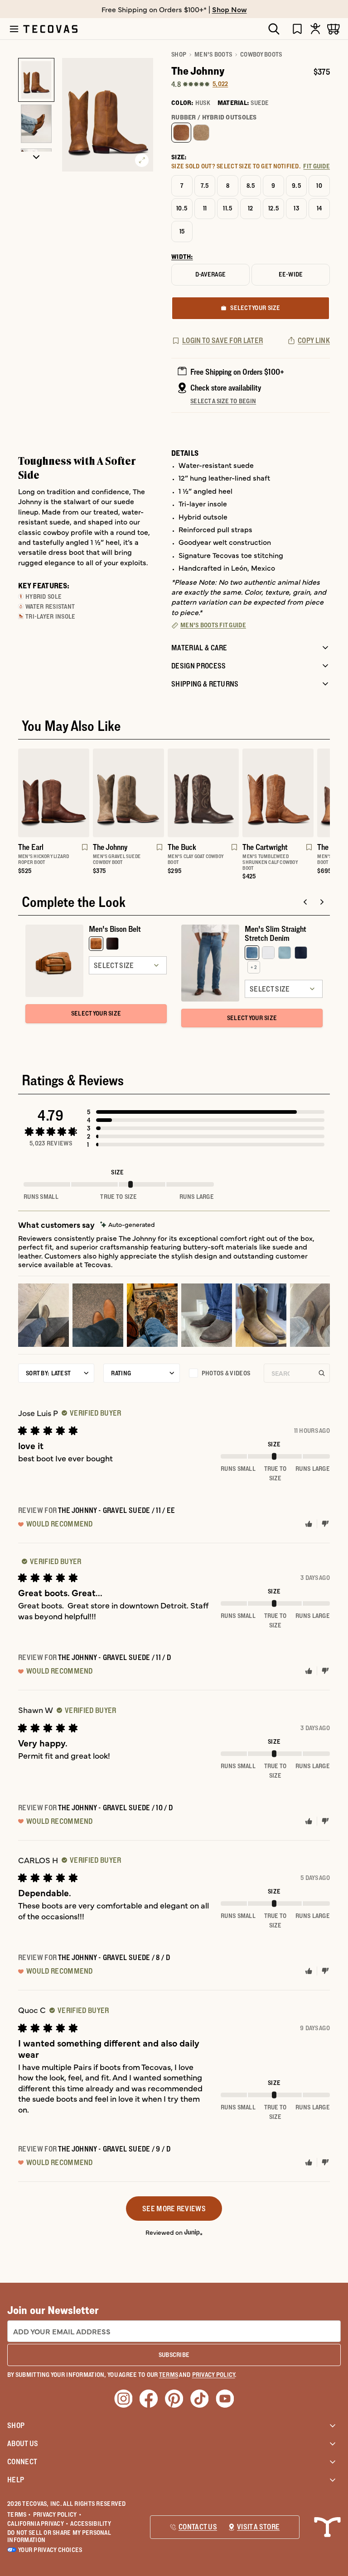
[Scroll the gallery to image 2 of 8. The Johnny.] (36, 124)
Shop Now (230, 9)
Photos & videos (226, 1373)
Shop (179, 54)
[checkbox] (222, 1373)
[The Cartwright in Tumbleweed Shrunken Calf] (278, 793)
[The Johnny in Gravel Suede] (128, 793)
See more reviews (174, 2209)
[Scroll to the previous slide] (305, 902)
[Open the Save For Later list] (297, 29)
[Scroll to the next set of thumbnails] (36, 157)
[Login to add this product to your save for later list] (84, 852)
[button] (206, 1112)
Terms (19, 2514)
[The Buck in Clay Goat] (203, 793)
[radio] (181, 133)
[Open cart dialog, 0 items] (333, 29)
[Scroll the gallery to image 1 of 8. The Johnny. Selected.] (36, 80)
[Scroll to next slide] (322, 902)
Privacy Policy (57, 2514)
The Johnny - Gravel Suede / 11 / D (115, 1657)
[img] (128, 1224)
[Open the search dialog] (274, 29)
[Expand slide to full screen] (142, 160)
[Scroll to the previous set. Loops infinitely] (13, 818)
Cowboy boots (261, 54)
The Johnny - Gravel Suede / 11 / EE (117, 1510)
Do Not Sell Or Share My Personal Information (59, 2536)
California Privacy (38, 2524)
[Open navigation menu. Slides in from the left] (14, 29)
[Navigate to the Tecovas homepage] (50, 29)
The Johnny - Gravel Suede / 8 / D (114, 1957)
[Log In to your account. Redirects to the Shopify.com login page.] (315, 29)
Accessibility (91, 2524)
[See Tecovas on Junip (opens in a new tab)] (193, 2232)
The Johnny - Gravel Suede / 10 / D (116, 1808)
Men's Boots (213, 54)
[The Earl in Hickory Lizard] (54, 793)
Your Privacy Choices (50, 2550)
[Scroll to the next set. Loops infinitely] (335, 818)
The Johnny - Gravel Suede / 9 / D (114, 2149)
